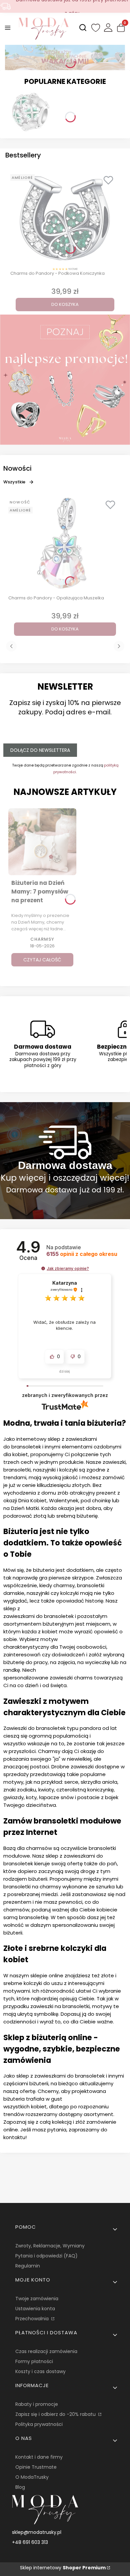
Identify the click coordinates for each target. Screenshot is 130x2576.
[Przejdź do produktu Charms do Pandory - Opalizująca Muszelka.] (65, 543)
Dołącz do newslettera (40, 750)
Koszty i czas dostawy (40, 2371)
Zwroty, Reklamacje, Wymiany (50, 2246)
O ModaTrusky (32, 2477)
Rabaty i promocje (37, 2404)
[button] (43, 1268)
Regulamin (28, 2266)
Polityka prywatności (39, 2424)
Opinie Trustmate (36, 2467)
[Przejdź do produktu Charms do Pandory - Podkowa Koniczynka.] (65, 218)
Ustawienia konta (35, 2309)
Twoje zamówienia (37, 2299)
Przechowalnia (33, 2319)
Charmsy (42, 939)
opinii (82, 1254)
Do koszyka (65, 304)
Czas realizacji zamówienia (46, 2351)
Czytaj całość (42, 960)
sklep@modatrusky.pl (37, 2532)
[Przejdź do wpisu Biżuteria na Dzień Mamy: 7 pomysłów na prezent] (42, 842)
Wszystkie (14, 482)
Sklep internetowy (63, 2568)
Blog (20, 2487)
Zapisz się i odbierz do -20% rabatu (56, 2414)
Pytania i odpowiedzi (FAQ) (46, 2256)
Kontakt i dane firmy (39, 2457)
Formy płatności (34, 2361)
